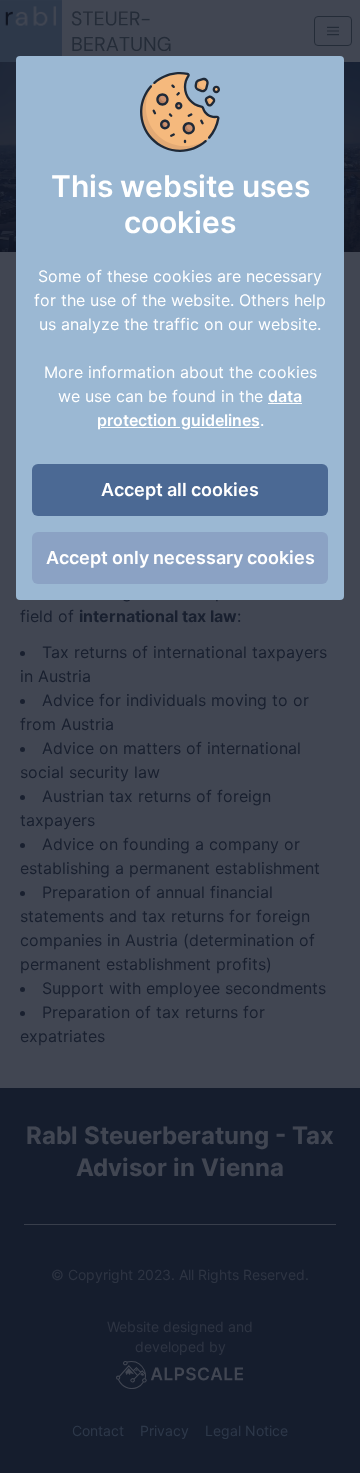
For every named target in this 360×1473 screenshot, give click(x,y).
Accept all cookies (180, 489)
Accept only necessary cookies (180, 557)
